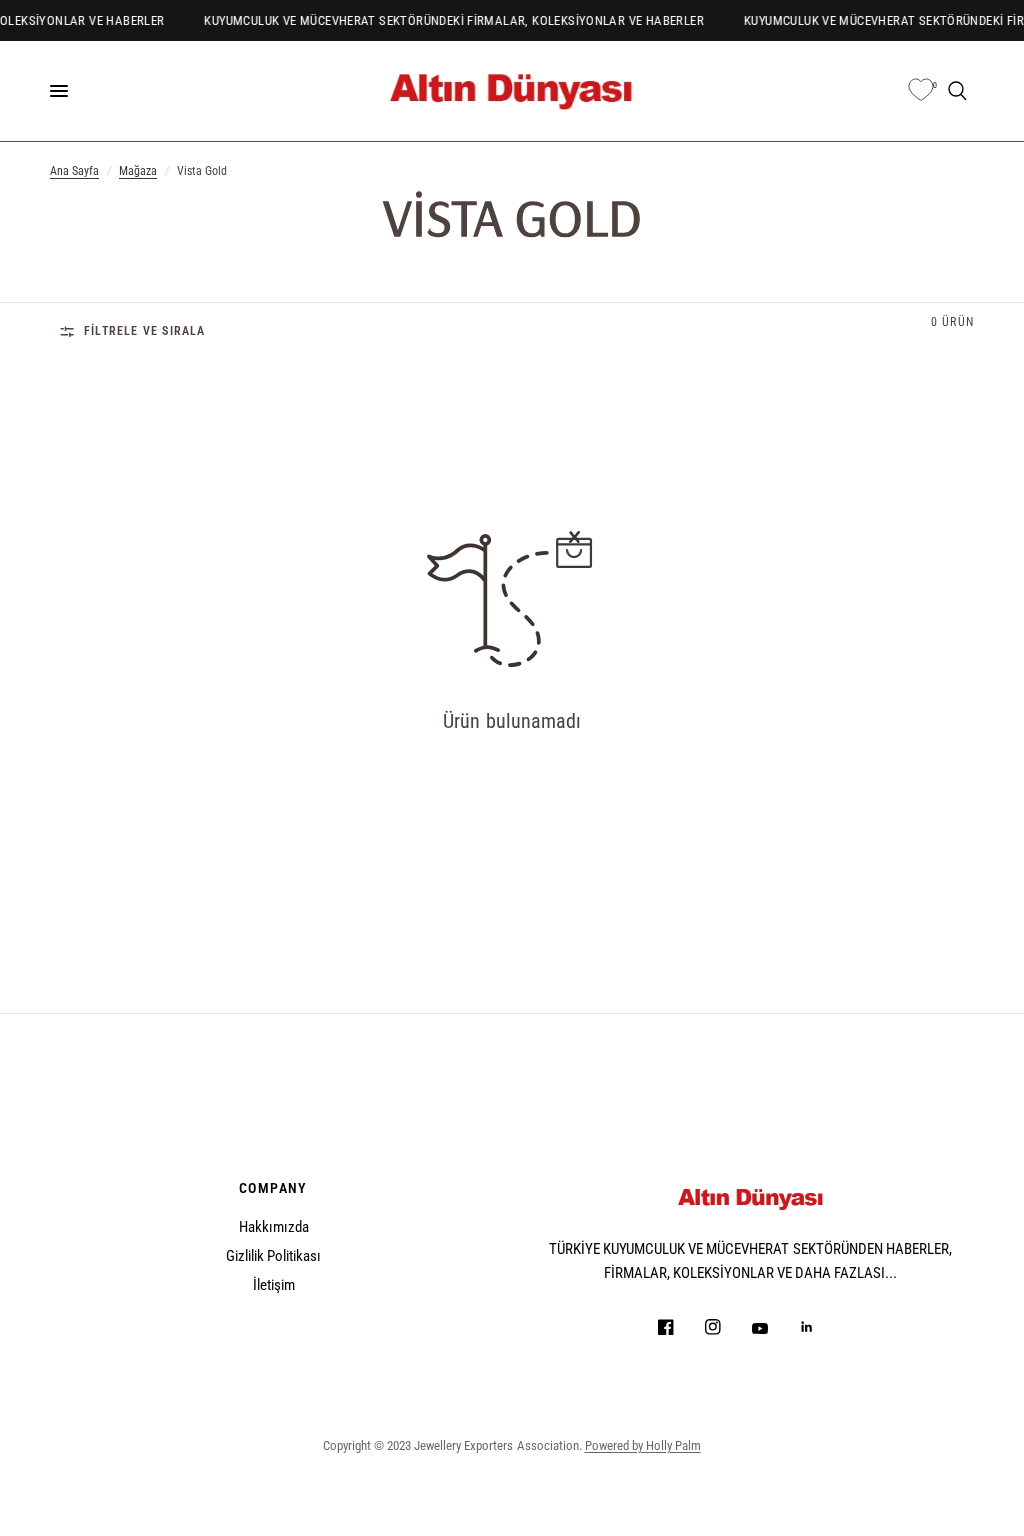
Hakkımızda (274, 1227)
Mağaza (138, 171)
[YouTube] (774, 1329)
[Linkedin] (821, 1327)
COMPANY (273, 1188)
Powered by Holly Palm (643, 1445)
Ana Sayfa (74, 171)
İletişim (274, 1285)
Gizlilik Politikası (273, 1256)
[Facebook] (680, 1327)
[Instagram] (727, 1327)
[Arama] (957, 91)
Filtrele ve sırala (145, 331)
